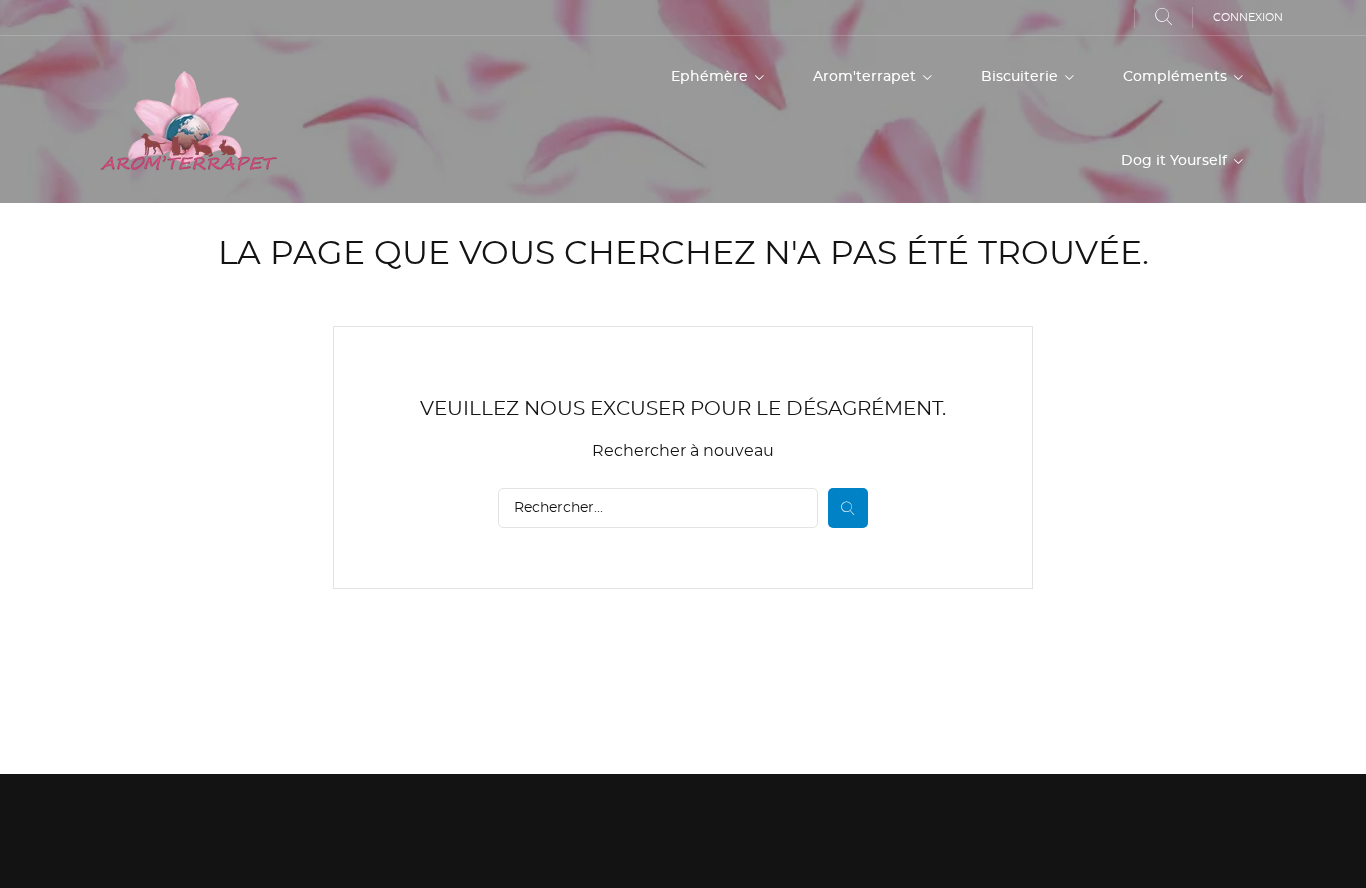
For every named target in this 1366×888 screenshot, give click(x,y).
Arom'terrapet (866, 77)
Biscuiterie (1021, 77)
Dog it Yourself (1176, 161)
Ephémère (711, 77)
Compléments (1177, 77)
